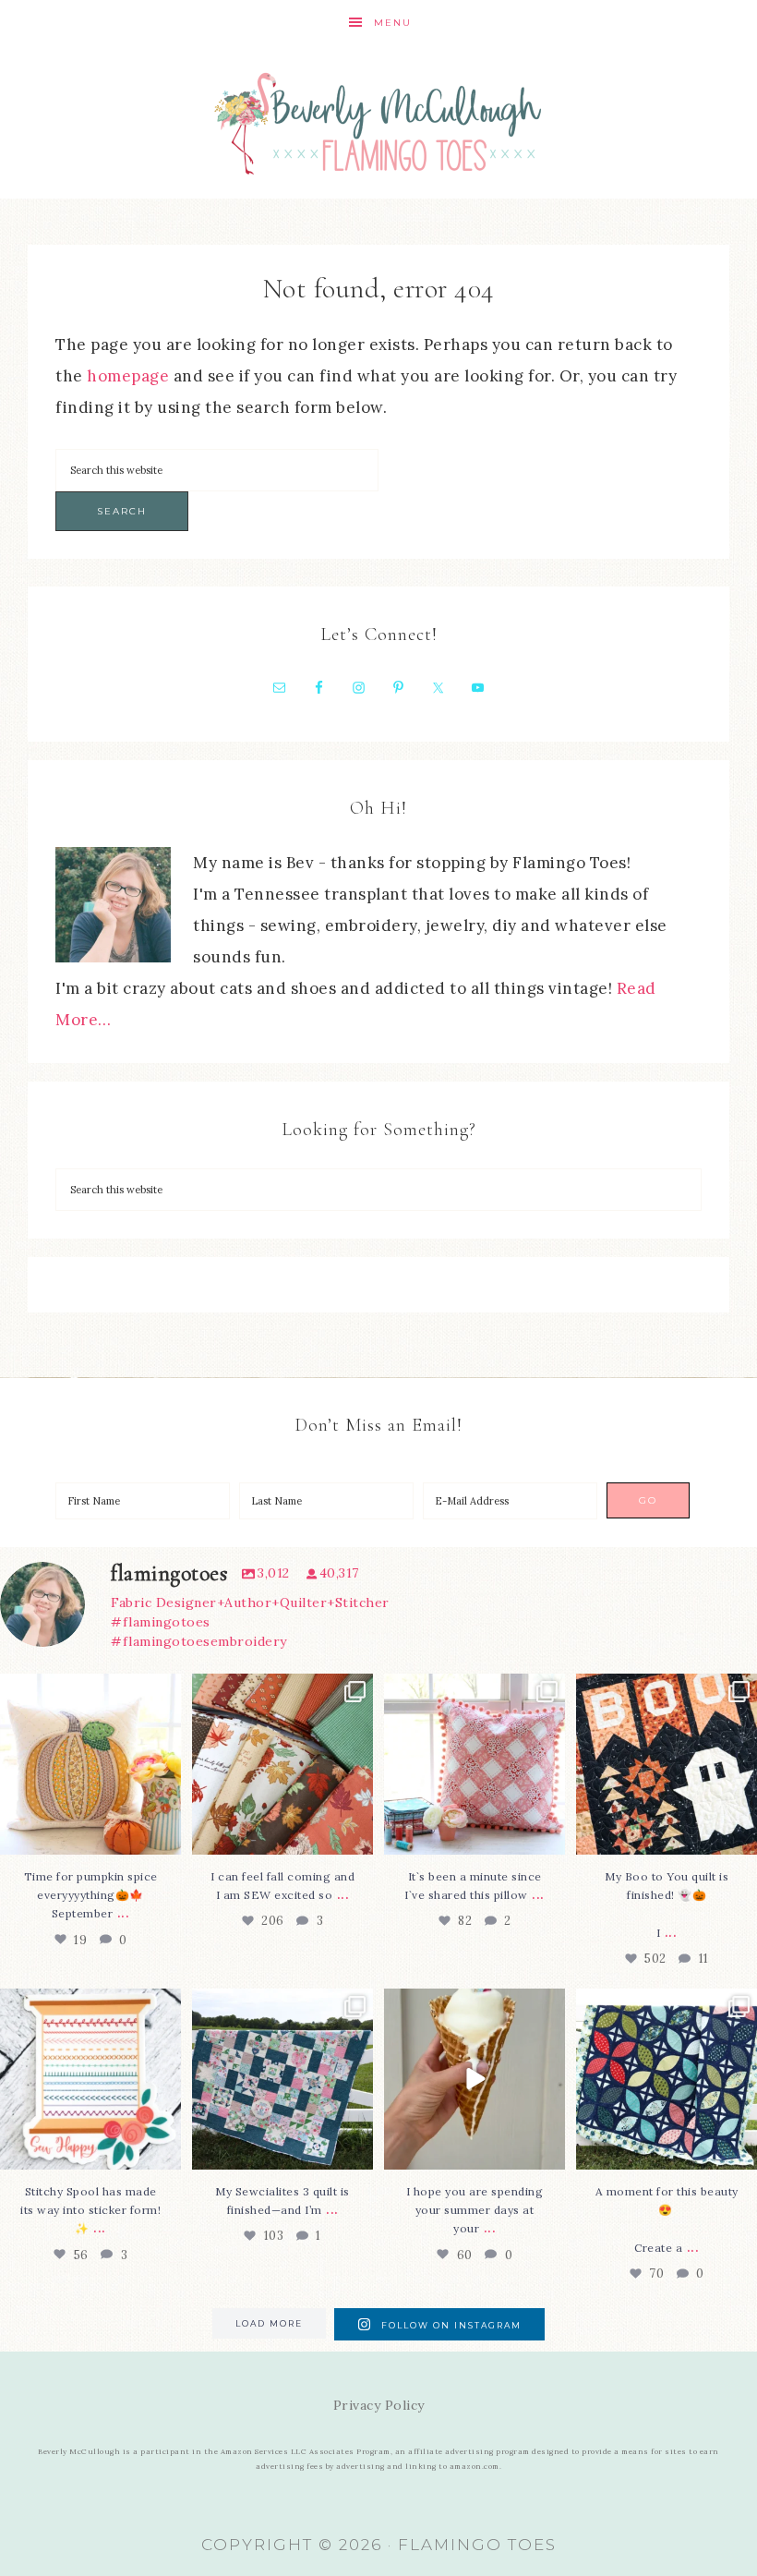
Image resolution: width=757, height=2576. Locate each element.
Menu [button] (393, 23)
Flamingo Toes (378, 122)
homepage (128, 376)
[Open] (90, 1764)
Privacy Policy (379, 2405)
